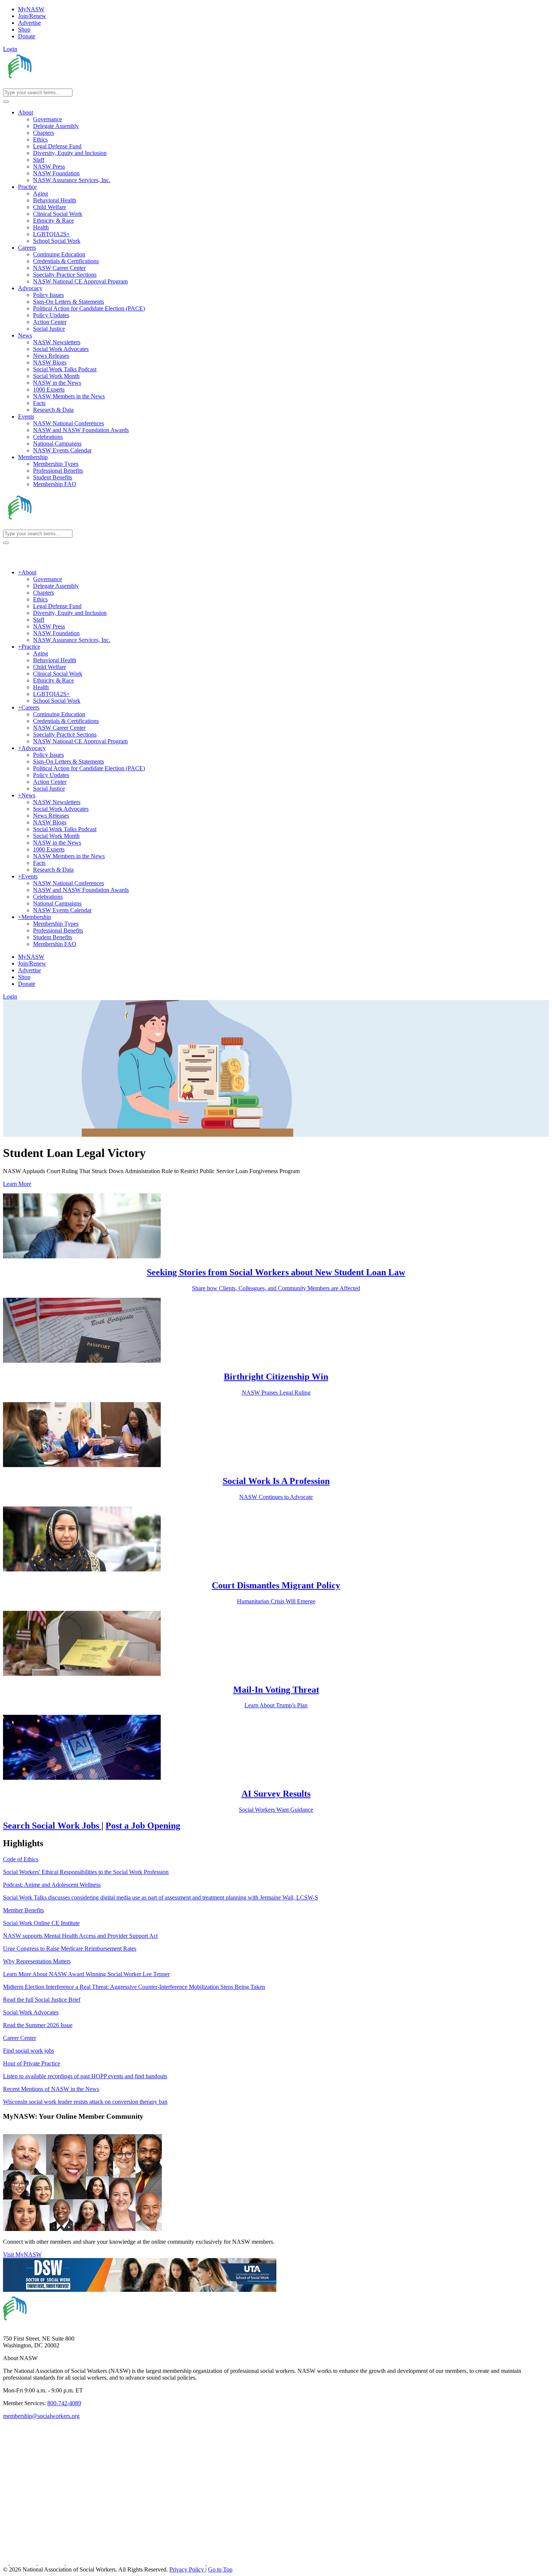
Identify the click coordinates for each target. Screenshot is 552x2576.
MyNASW (31, 9)
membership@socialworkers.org (41, 2416)
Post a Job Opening (143, 1826)
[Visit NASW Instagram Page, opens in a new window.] (136, 2563)
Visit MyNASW (22, 2254)
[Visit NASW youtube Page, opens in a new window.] (52, 2563)
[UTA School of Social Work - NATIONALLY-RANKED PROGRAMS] (140, 2290)
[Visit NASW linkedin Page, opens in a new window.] (24, 2563)
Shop (24, 29)
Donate (27, 36)
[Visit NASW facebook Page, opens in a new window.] (6, 2563)
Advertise (29, 23)
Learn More (17, 1184)
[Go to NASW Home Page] (58, 85)
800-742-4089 (64, 2403)
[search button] (6, 102)
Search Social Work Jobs (52, 1826)
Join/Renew (32, 16)
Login (10, 49)
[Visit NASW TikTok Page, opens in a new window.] (220, 2563)
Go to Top (220, 2569)
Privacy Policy (187, 2569)
